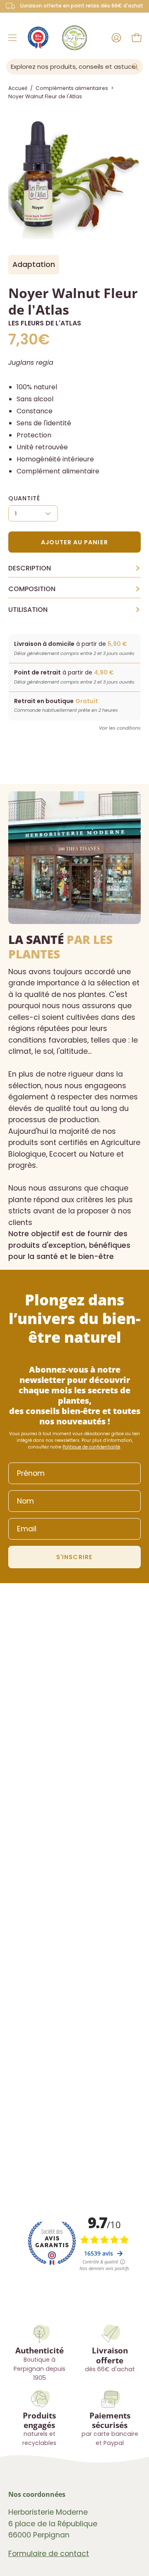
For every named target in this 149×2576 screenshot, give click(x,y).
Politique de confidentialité (91, 1447)
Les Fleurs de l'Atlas (45, 323)
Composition (74, 589)
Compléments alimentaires (72, 88)
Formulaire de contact (49, 2554)
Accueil (18, 88)
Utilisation (74, 610)
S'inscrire (74, 1557)
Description (74, 568)
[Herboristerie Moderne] (74, 38)
